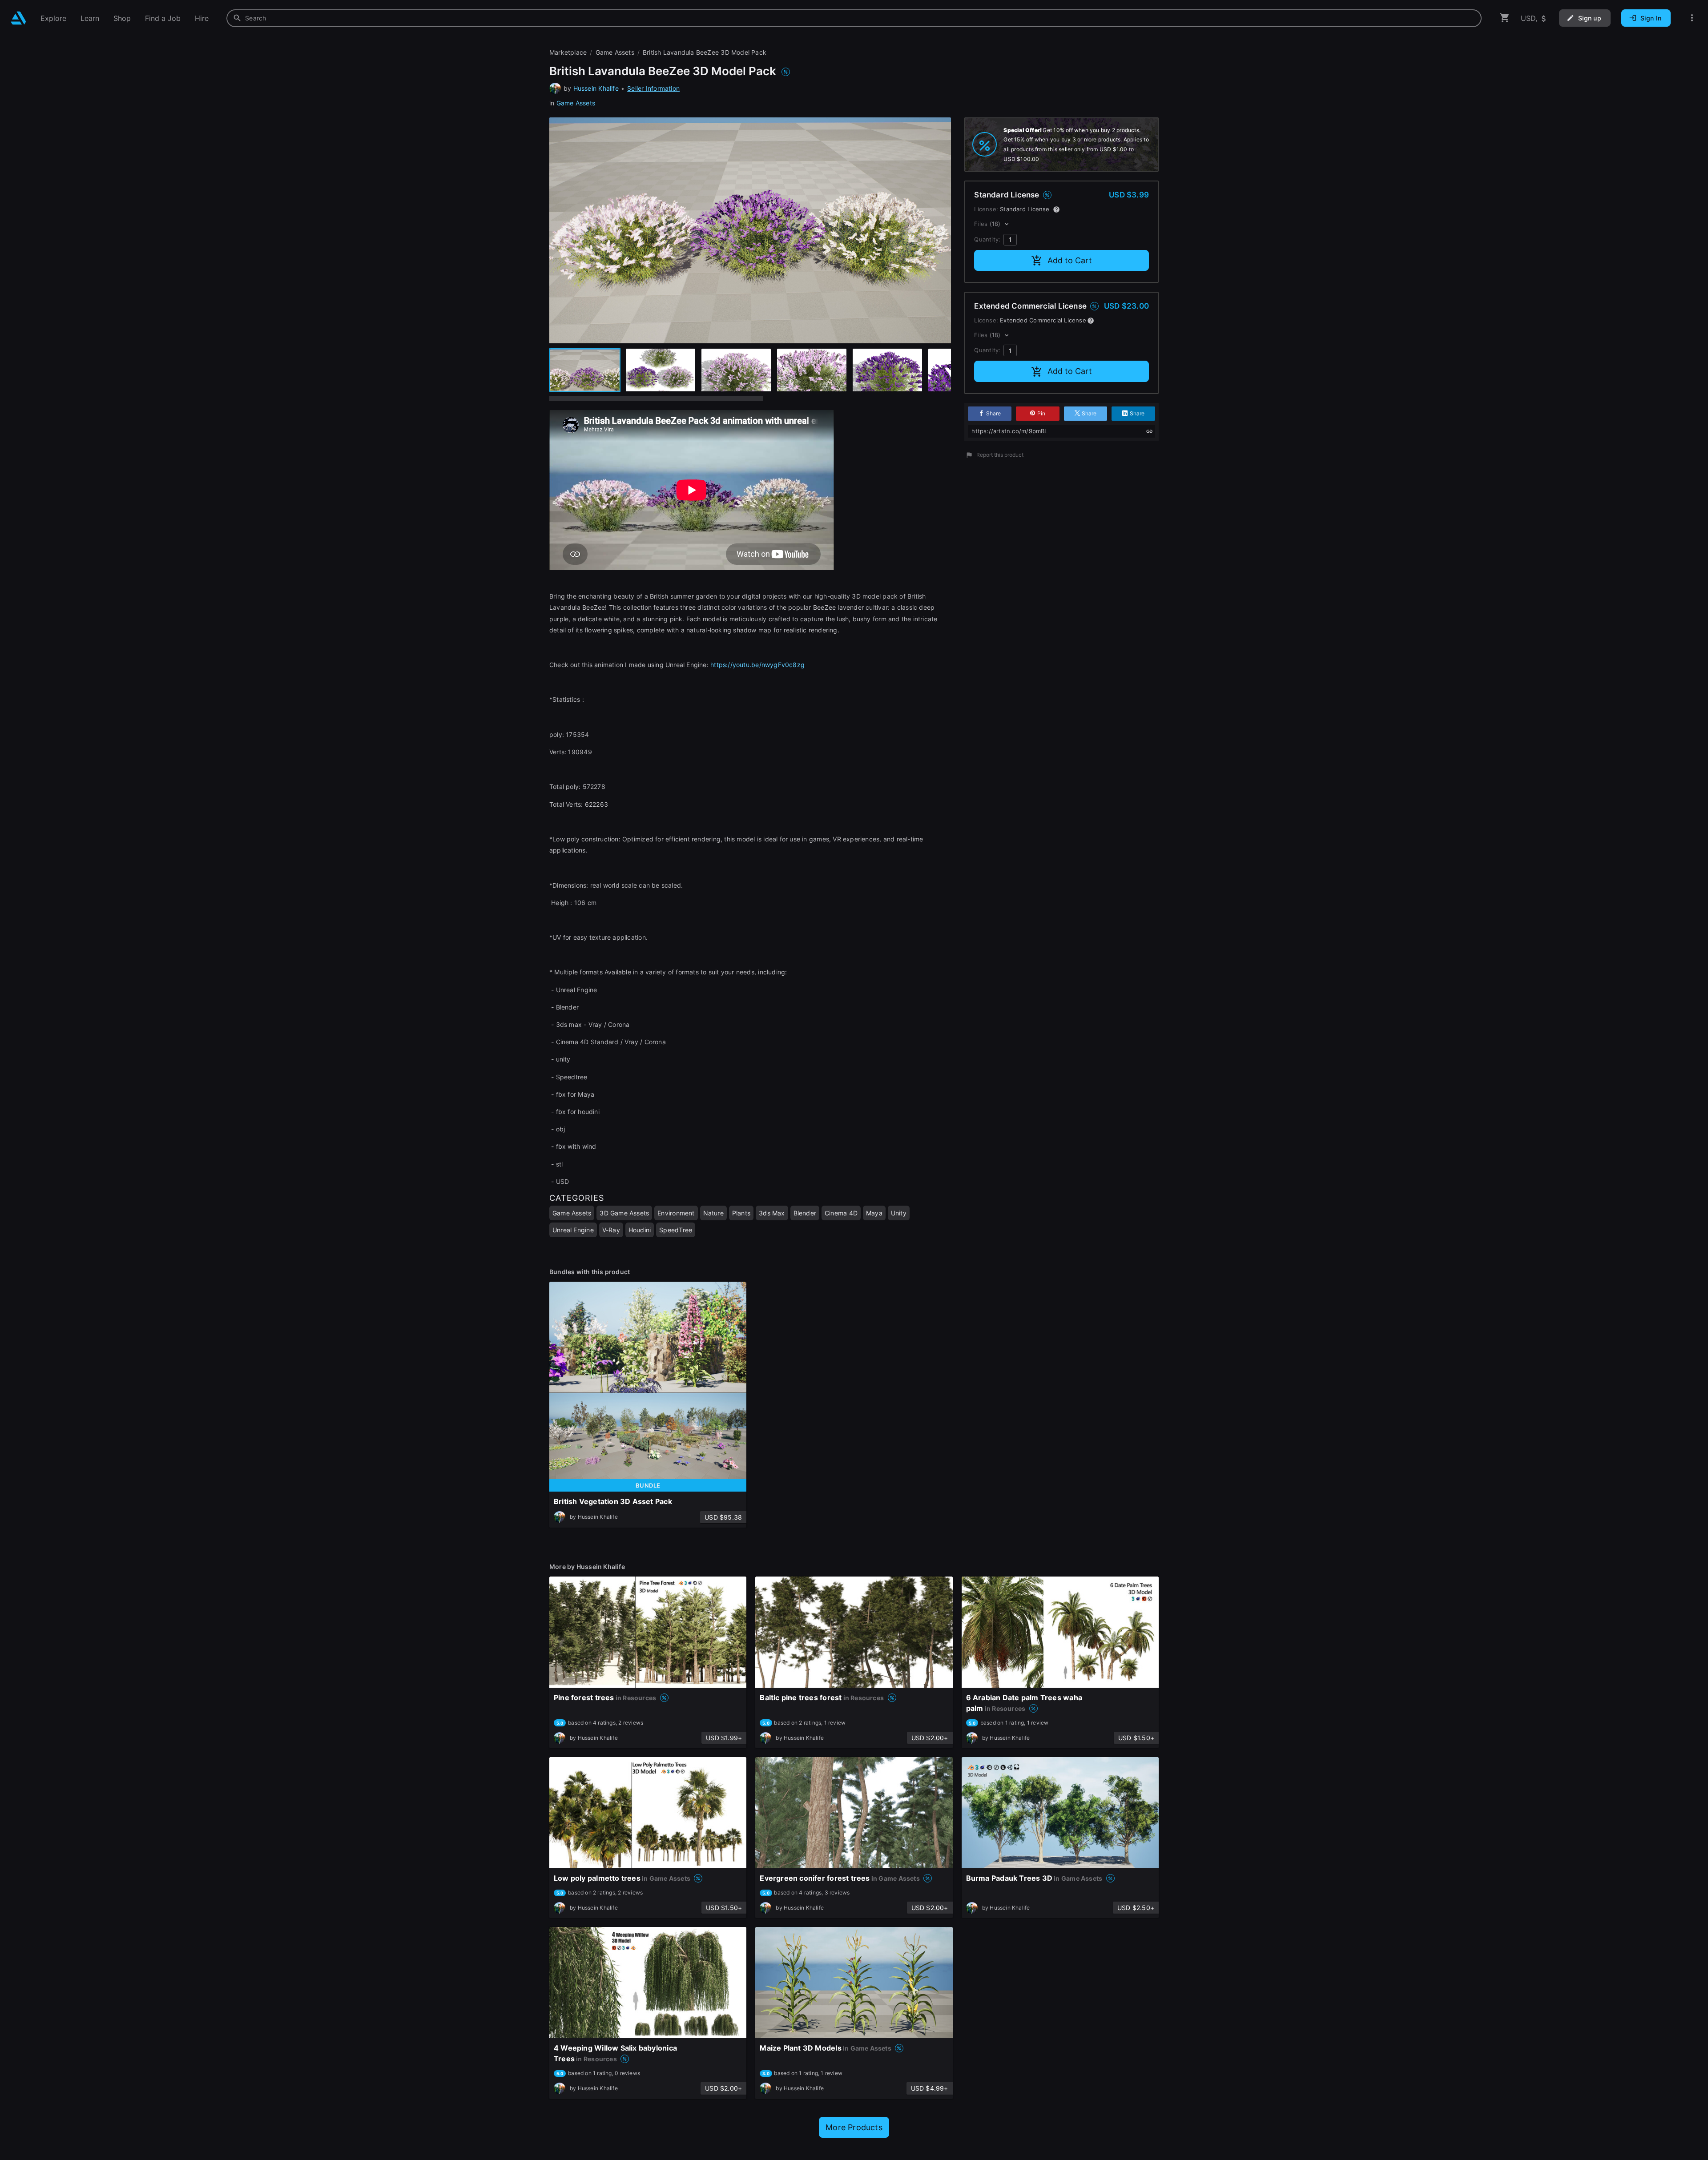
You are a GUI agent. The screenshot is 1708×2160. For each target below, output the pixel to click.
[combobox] (854, 18)
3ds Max (772, 1213)
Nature (713, 1213)
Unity (899, 1213)
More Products (854, 2127)
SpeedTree (676, 1230)
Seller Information (653, 88)
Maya (874, 1213)
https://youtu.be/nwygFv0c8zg (757, 665)
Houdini (640, 1230)
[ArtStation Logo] (18, 18)
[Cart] (1505, 18)
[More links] (1692, 18)
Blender (805, 1213)
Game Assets (576, 103)
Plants (741, 1213)
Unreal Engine (573, 1230)
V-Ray (611, 1230)
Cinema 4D (841, 1213)
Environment (676, 1213)
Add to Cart (1070, 260)
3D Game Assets (624, 1213)
